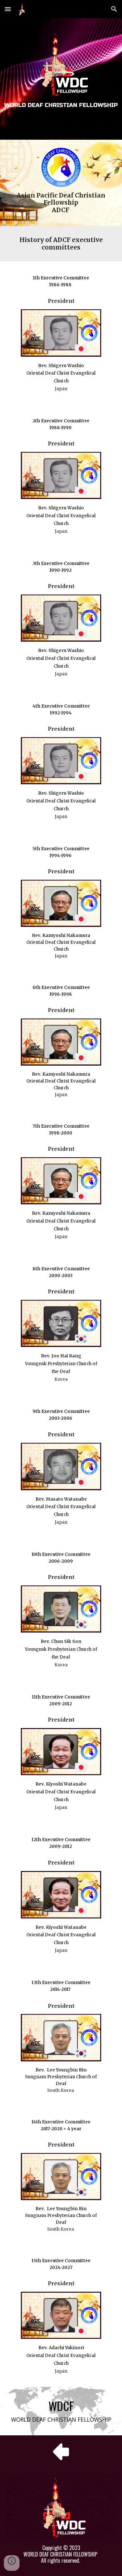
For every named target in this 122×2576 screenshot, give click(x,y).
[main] (61, 203)
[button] (8, 9)
